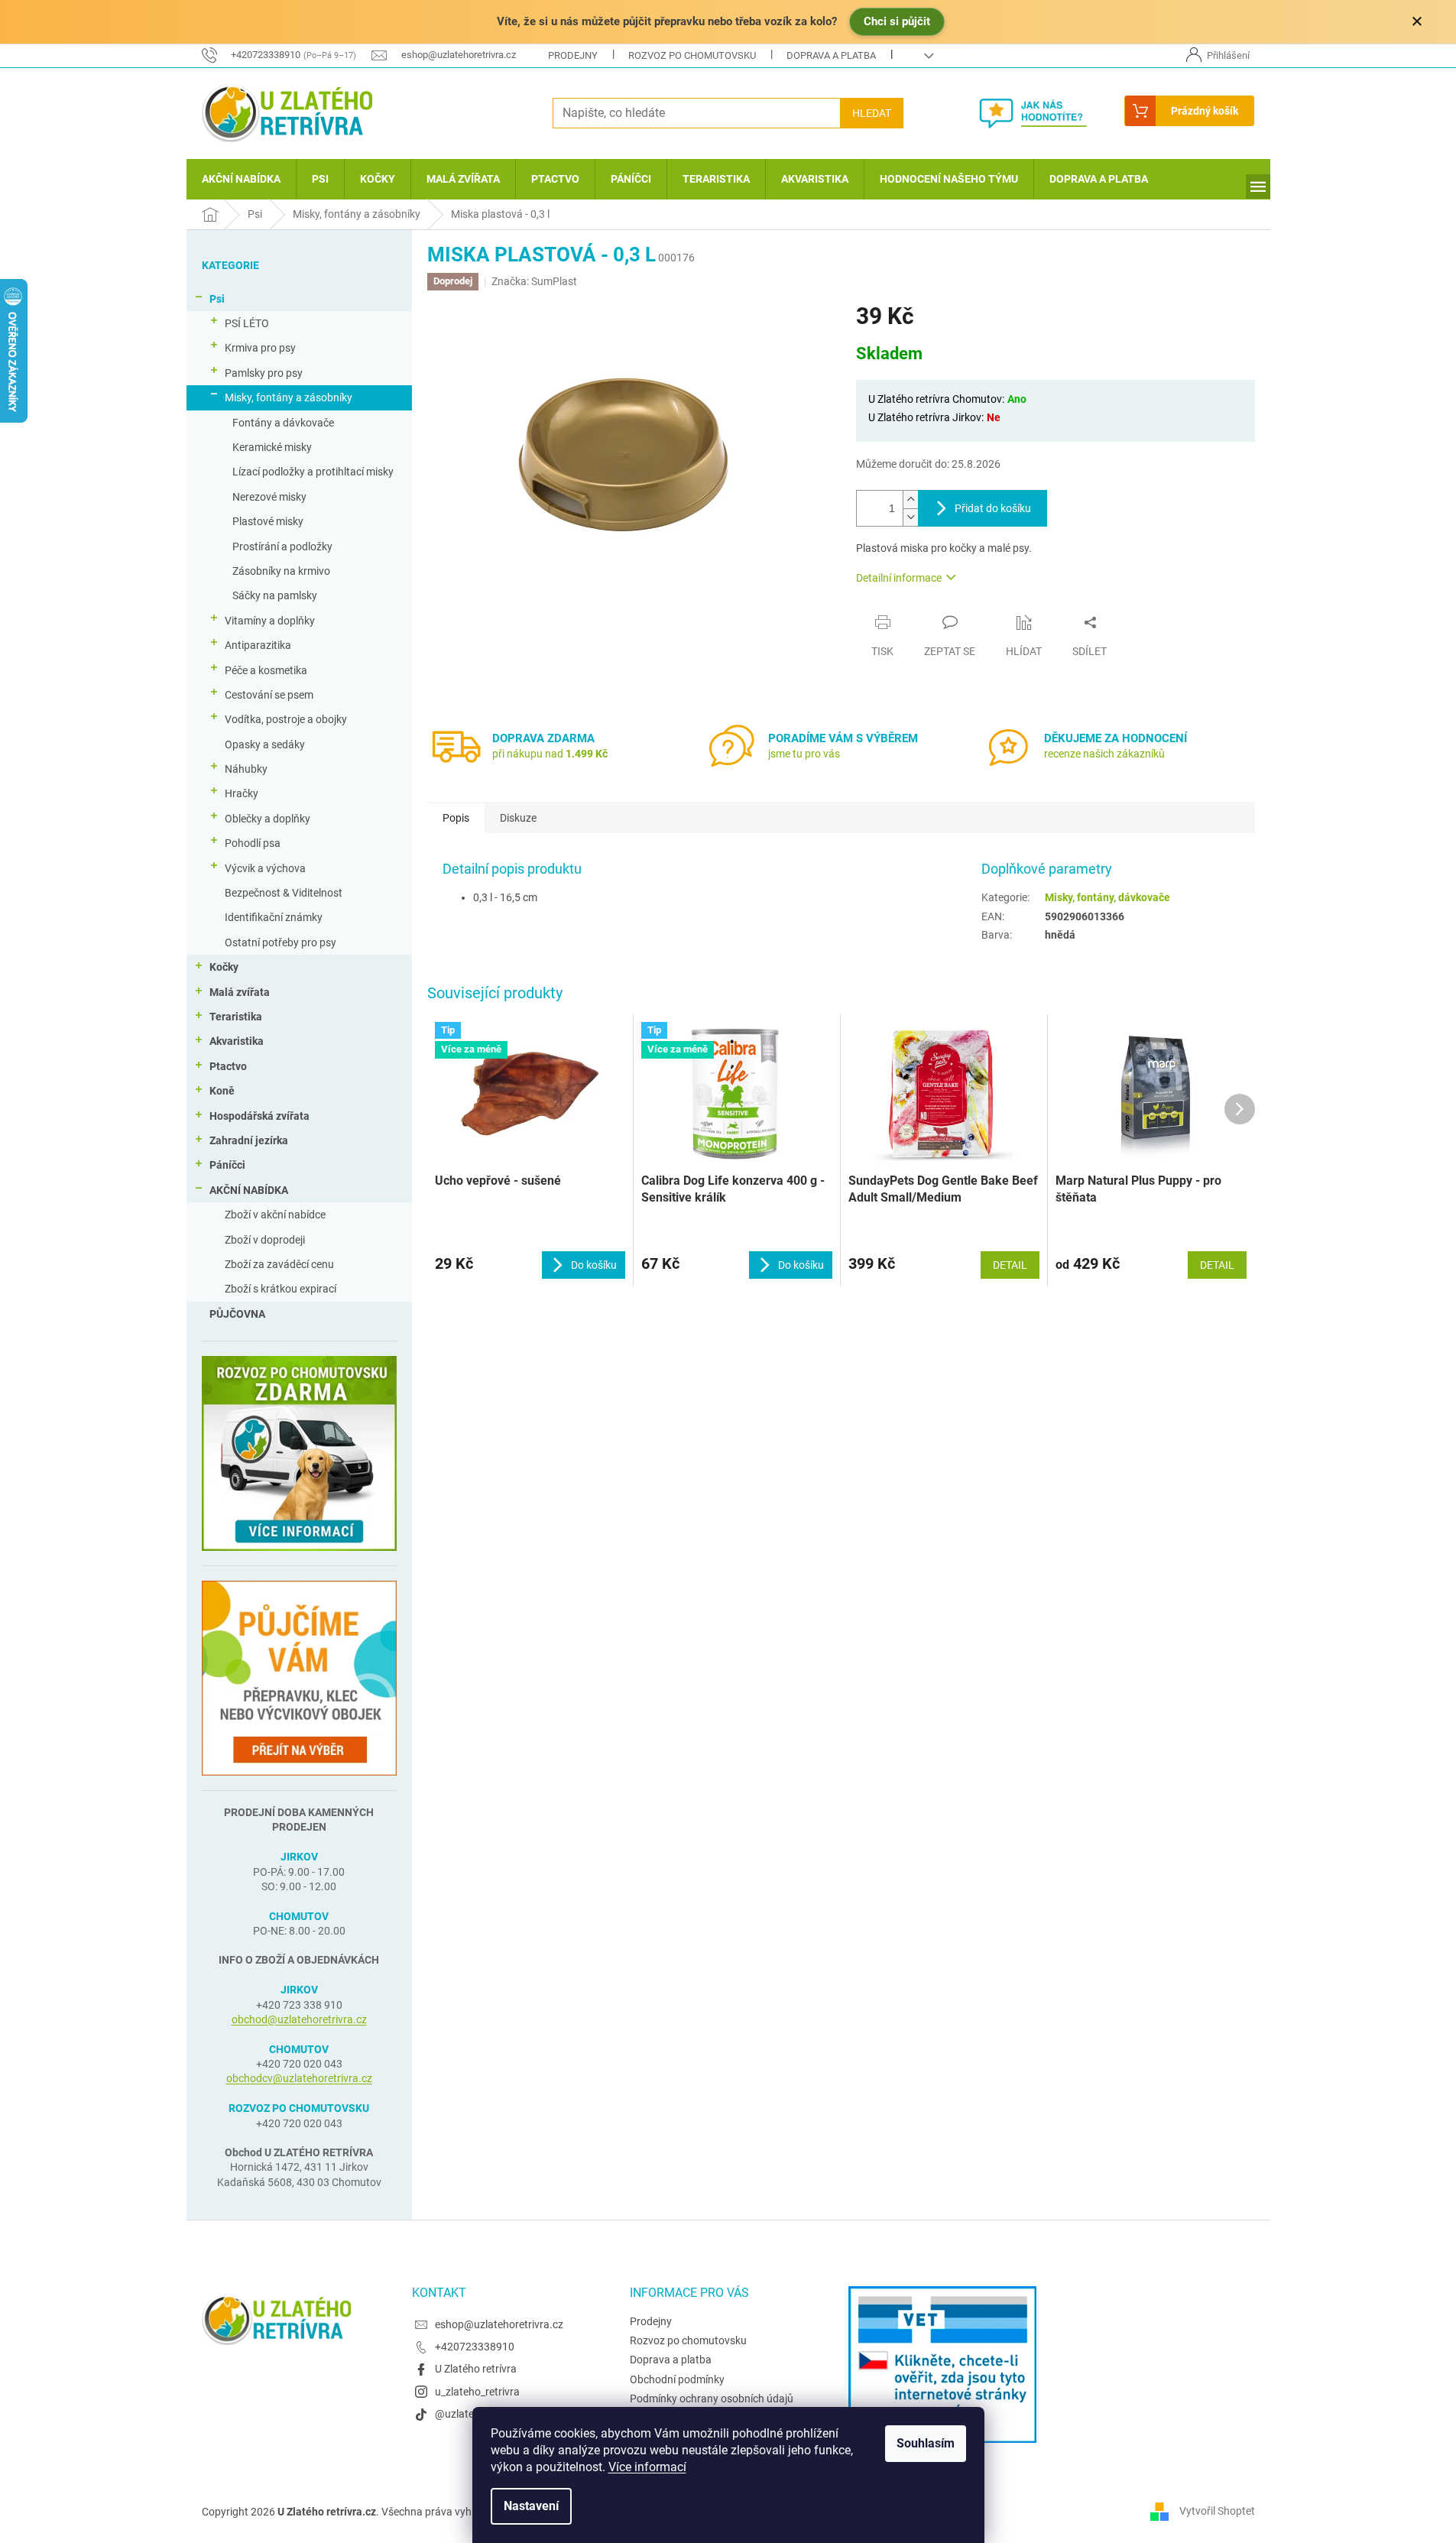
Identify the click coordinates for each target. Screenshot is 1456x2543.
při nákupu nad (550, 754)
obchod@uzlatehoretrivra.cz (299, 2019)
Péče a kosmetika (266, 670)
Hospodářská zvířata (259, 1116)
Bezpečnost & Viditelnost (284, 893)
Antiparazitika (258, 645)
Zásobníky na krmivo (281, 571)
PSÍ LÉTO (247, 323)
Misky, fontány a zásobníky (289, 397)
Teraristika (236, 1017)
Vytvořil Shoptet (1217, 2511)
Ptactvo (228, 1066)
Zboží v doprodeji (265, 1240)
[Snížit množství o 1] (910, 517)
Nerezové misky (269, 497)
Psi (217, 299)
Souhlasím (926, 2443)
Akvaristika (237, 1041)
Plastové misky (268, 521)
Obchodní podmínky (677, 2379)
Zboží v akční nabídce (275, 1215)
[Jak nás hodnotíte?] (1044, 113)
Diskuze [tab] (518, 818)
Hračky (242, 793)
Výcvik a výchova (265, 868)
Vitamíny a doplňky (270, 621)
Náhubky (246, 769)
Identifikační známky (274, 917)
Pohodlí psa (253, 843)
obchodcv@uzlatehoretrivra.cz (299, 2078)
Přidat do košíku (993, 508)
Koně (222, 1091)
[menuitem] (241, 179)
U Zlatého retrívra (476, 2369)
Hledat (872, 113)
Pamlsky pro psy (264, 373)
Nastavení (531, 2506)
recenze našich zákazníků (1104, 754)
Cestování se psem (269, 695)
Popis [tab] (456, 818)
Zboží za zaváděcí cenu (279, 1264)
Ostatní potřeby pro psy (280, 942)
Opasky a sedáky (265, 744)
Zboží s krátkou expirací (280, 1289)
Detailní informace (899, 578)
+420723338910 (475, 2347)
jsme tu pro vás (804, 754)
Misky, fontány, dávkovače (1107, 897)
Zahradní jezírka (249, 1140)
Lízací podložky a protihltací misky (313, 472)
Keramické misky (272, 447)
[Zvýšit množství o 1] (910, 500)
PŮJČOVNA (237, 1314)
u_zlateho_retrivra (477, 2392)
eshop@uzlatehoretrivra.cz (499, 2324)
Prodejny (573, 55)
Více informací (647, 2467)
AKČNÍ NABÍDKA (249, 1190)
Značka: (534, 281)
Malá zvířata (240, 992)
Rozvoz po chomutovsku (692, 55)
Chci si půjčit (897, 21)
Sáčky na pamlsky (275, 595)
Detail (1010, 1265)
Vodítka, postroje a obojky (286, 719)
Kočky (224, 967)
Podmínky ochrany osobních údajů (712, 2399)
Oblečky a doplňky (268, 819)
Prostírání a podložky (282, 547)
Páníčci (227, 1165)
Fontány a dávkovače (283, 423)
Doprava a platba (831, 55)
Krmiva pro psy (260, 348)
